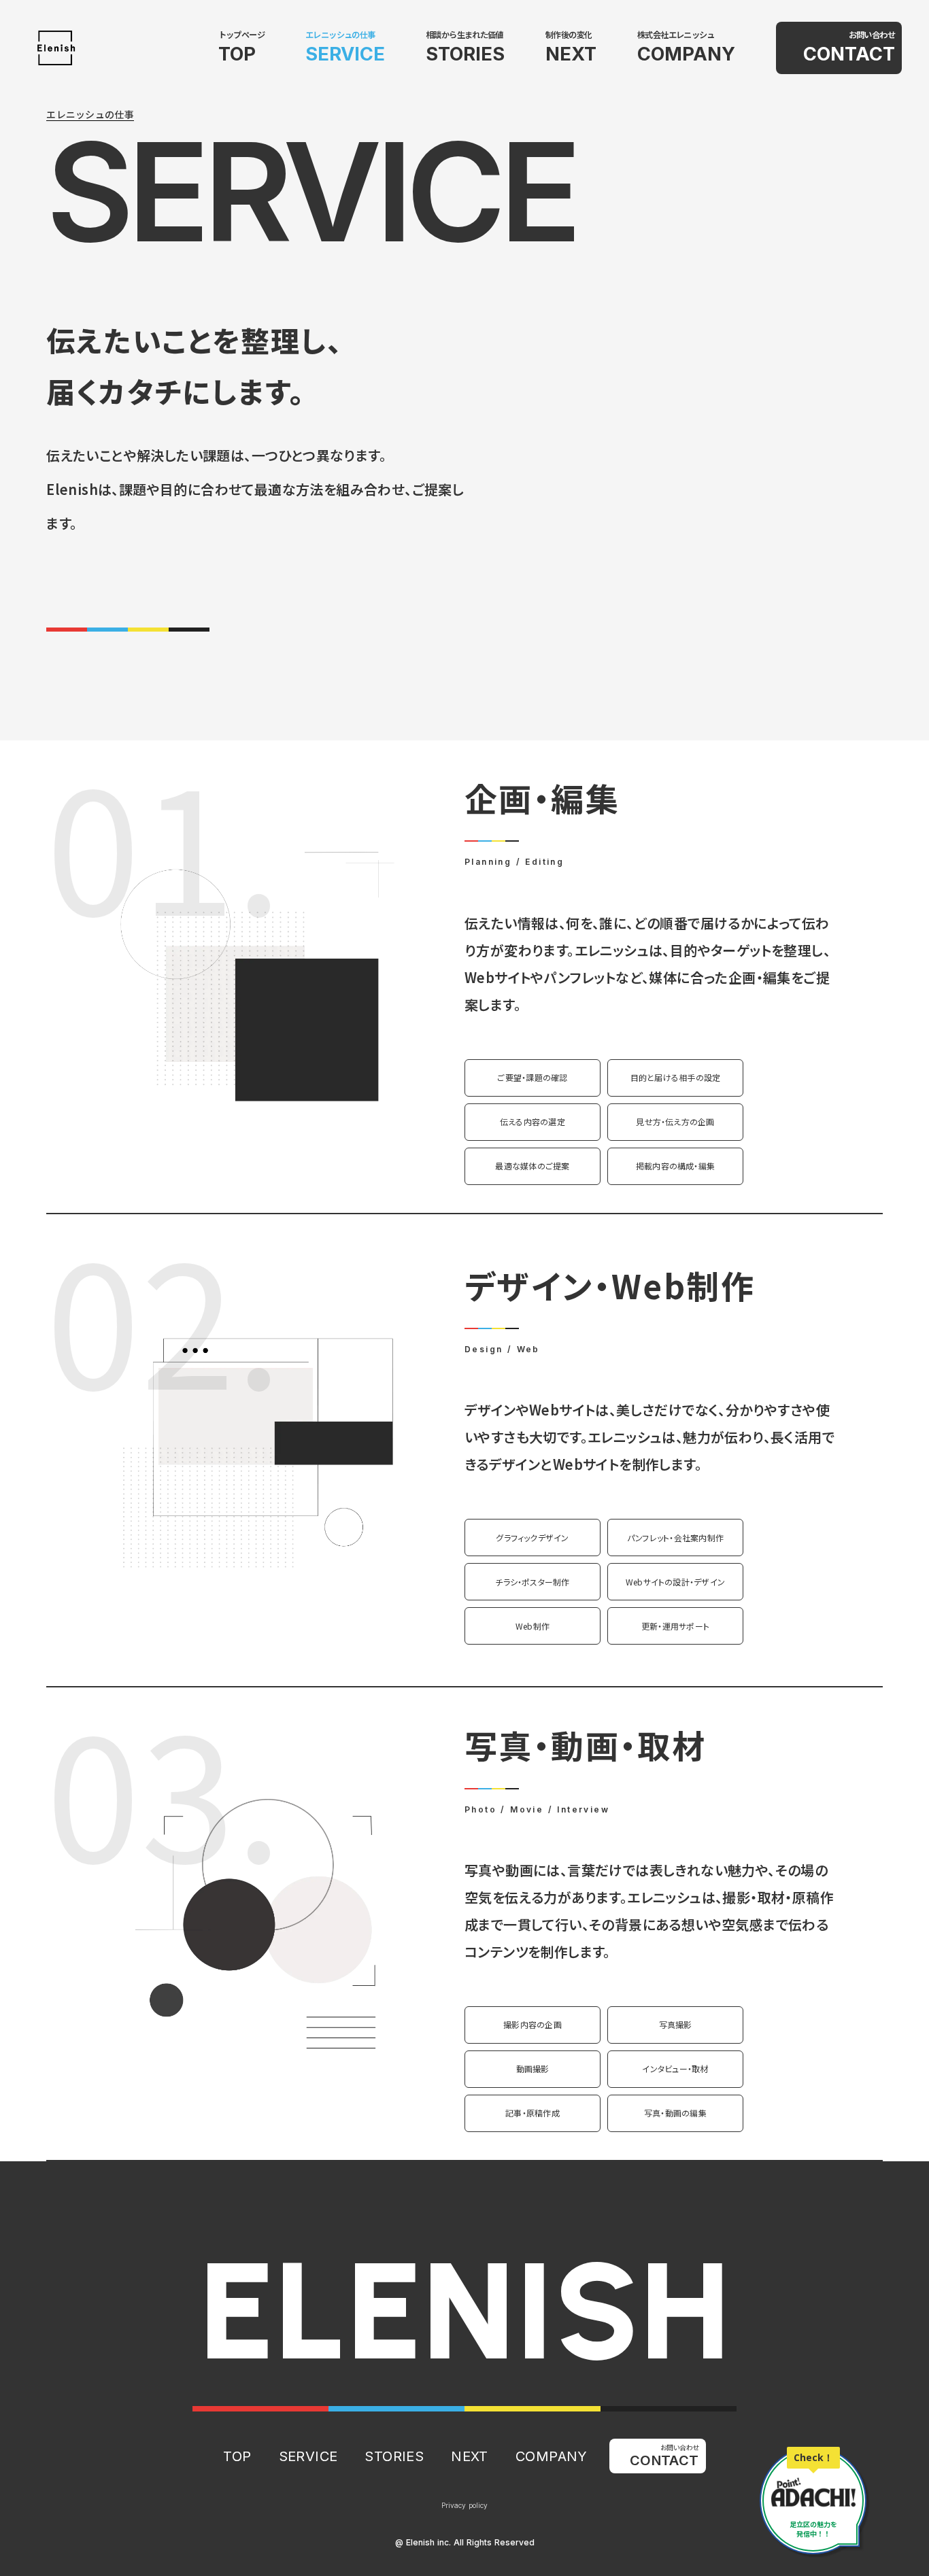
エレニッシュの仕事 (340, 35)
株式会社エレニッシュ (676, 35)
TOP (237, 54)
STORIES (465, 54)
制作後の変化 (569, 35)
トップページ (241, 35)
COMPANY (686, 54)
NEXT (571, 54)
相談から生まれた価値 (464, 35)
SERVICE (345, 54)
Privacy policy (464, 2505)
